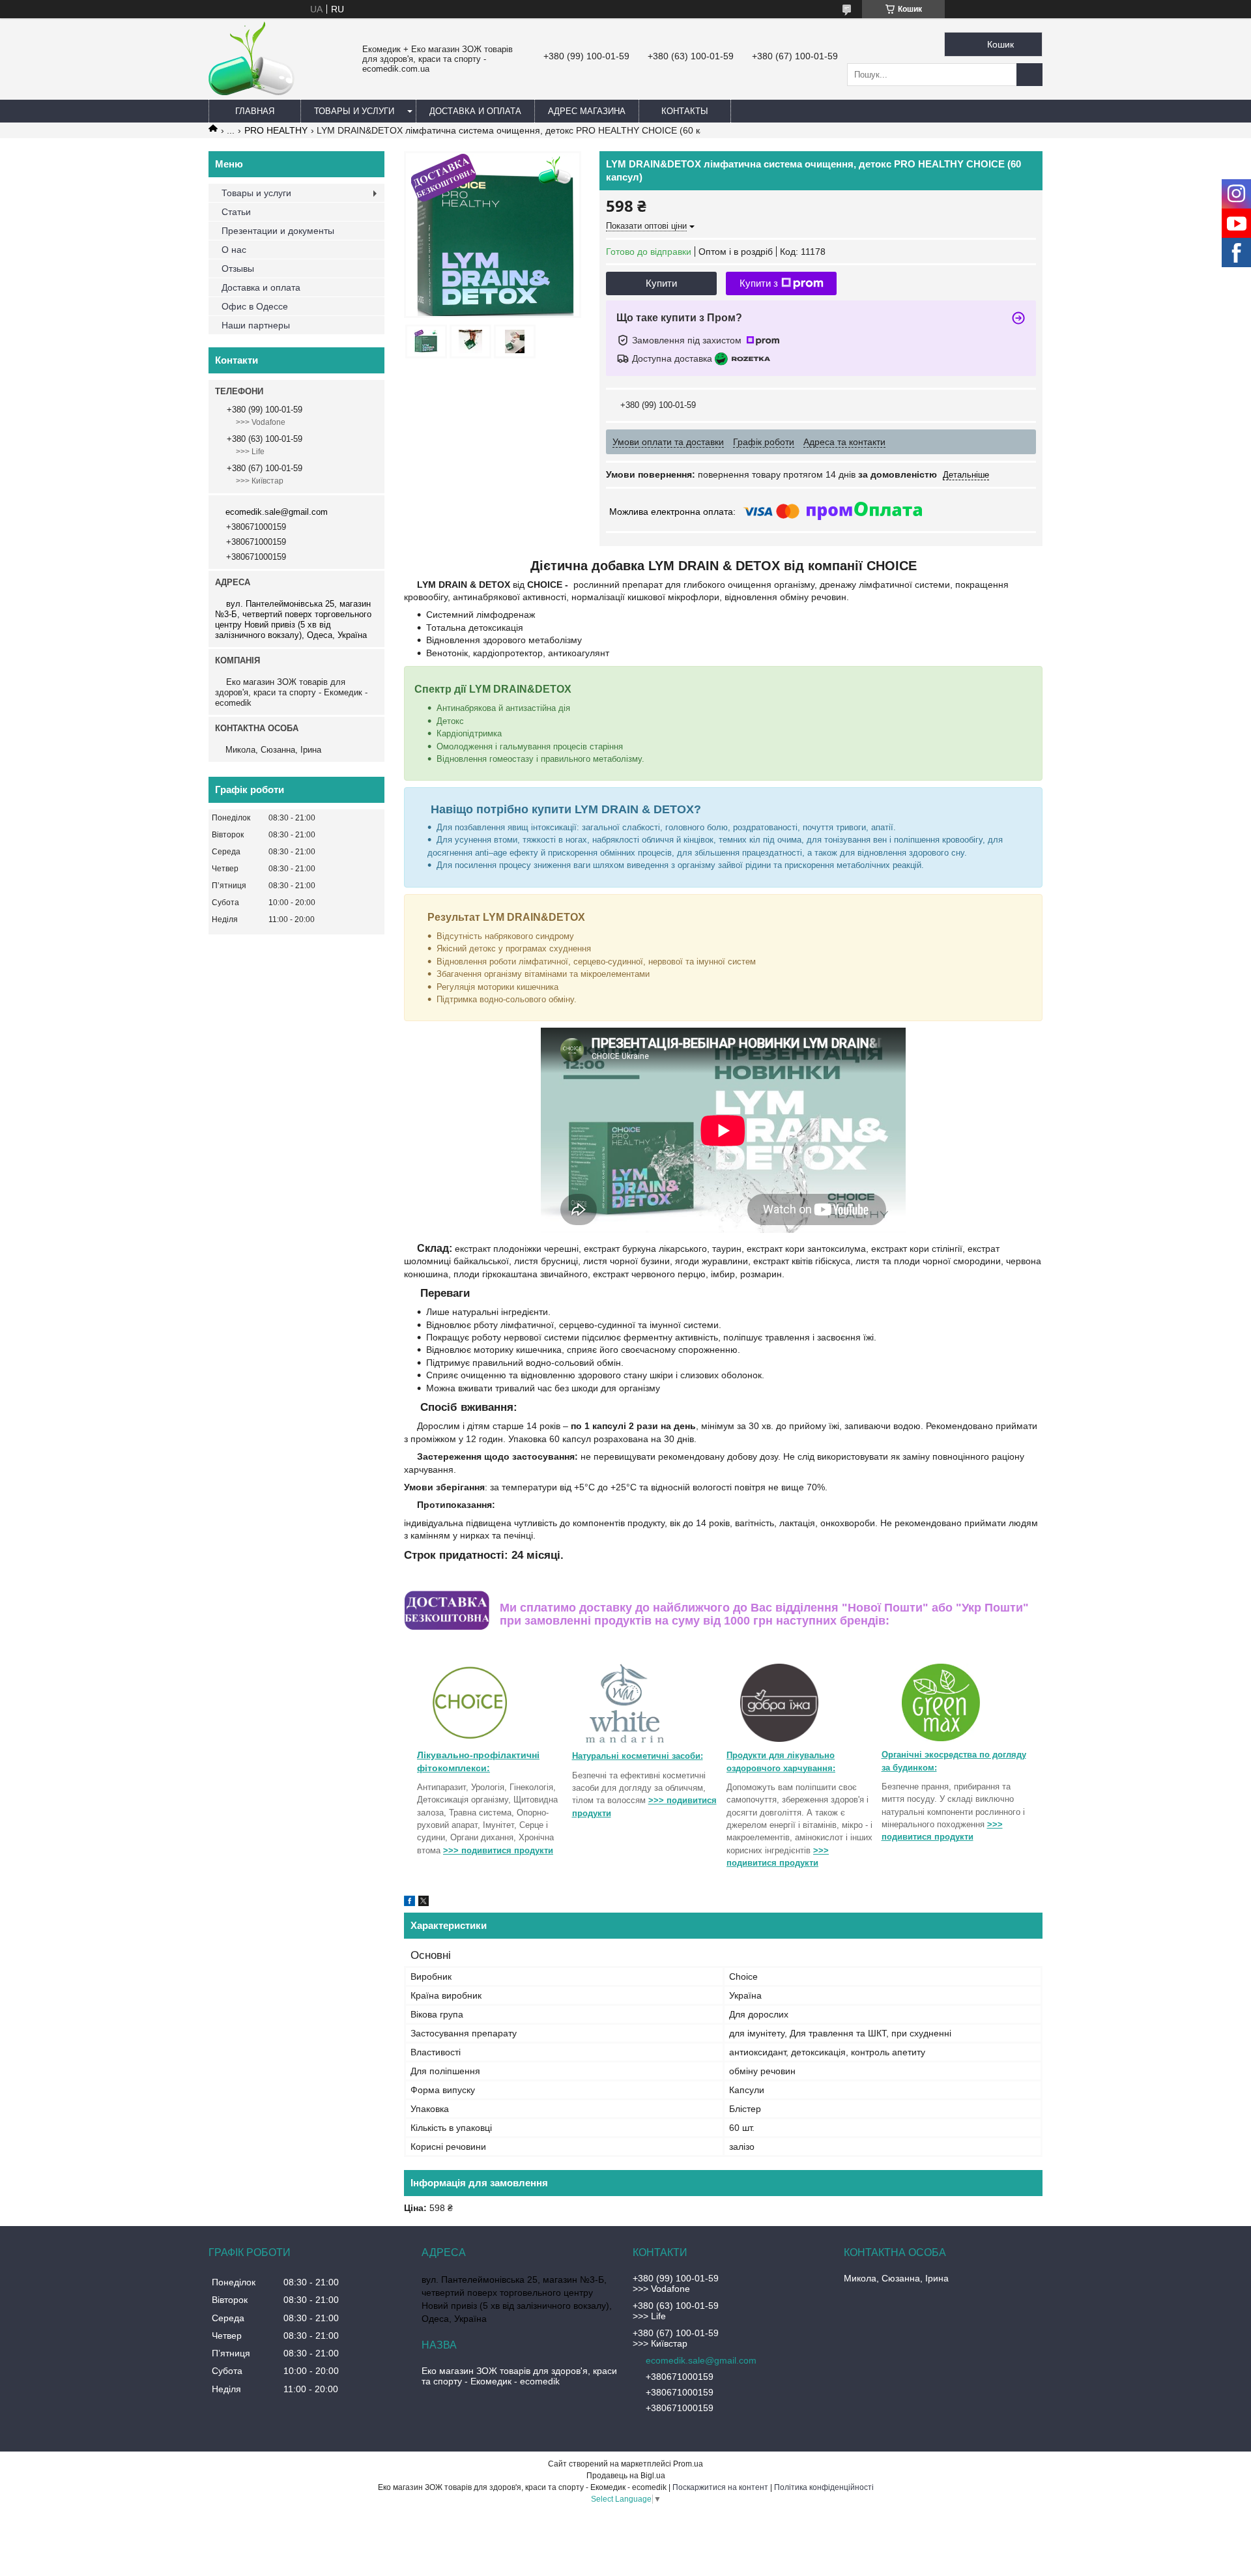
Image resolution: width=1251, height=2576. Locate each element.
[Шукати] (1029, 75)
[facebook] (410, 1903)
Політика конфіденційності (824, 2487)
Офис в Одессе (255, 306)
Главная (255, 111)
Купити (661, 283)
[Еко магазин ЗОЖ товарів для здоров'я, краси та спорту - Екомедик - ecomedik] (252, 92)
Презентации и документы (278, 231)
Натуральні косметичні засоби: (638, 1756)
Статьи (236, 212)
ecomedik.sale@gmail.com (277, 512)
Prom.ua (688, 2464)
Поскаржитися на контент (720, 2487)
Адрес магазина (587, 111)
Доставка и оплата (475, 111)
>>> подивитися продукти (498, 1850)
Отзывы (238, 268)
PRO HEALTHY (276, 130)
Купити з (759, 283)
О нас (234, 250)
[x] (424, 1903)
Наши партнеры (256, 325)
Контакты (685, 111)
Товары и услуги (354, 111)
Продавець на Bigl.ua (626, 2476)
